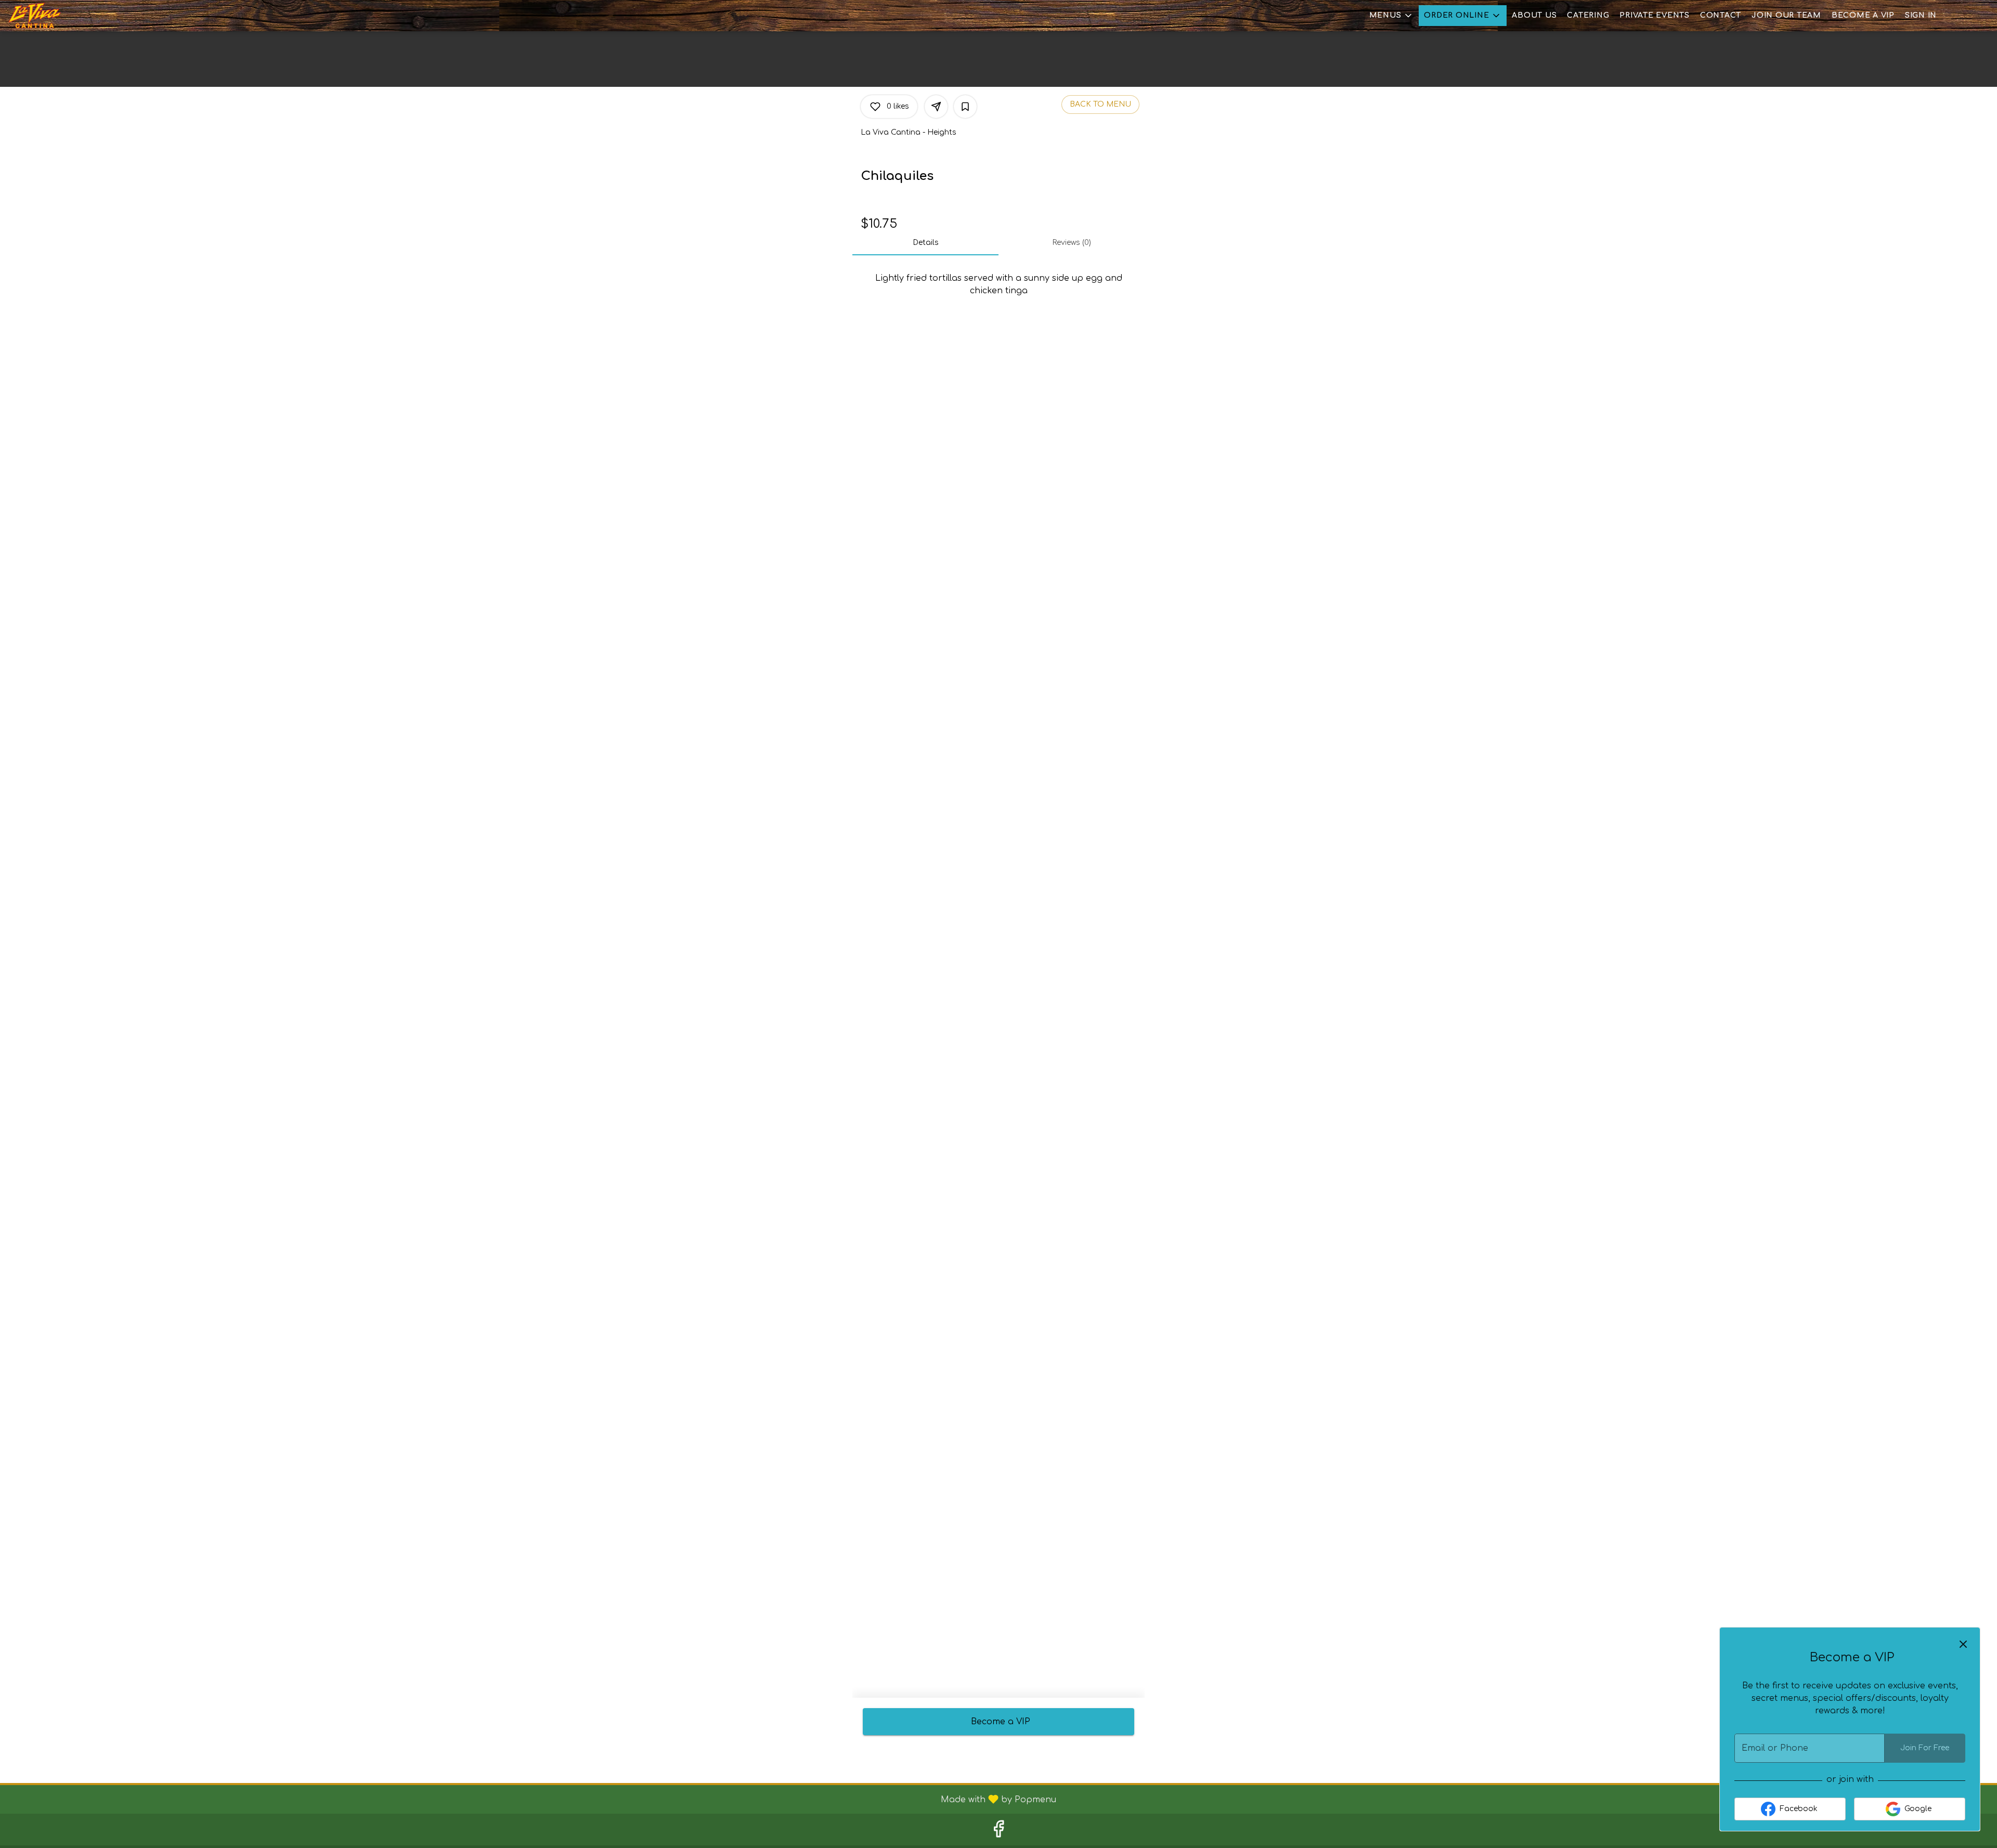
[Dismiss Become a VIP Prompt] (1963, 1644)
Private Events (1655, 15)
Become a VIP (1863, 15)
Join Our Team (1786, 15)
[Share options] (936, 107)
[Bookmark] (965, 107)
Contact (1721, 15)
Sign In (1921, 15)
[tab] (925, 243)
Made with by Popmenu (532, 1799)
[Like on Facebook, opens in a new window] (998, 1832)
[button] (1392, 16)
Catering (1588, 15)
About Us (1534, 15)
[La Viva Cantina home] (55, 16)
